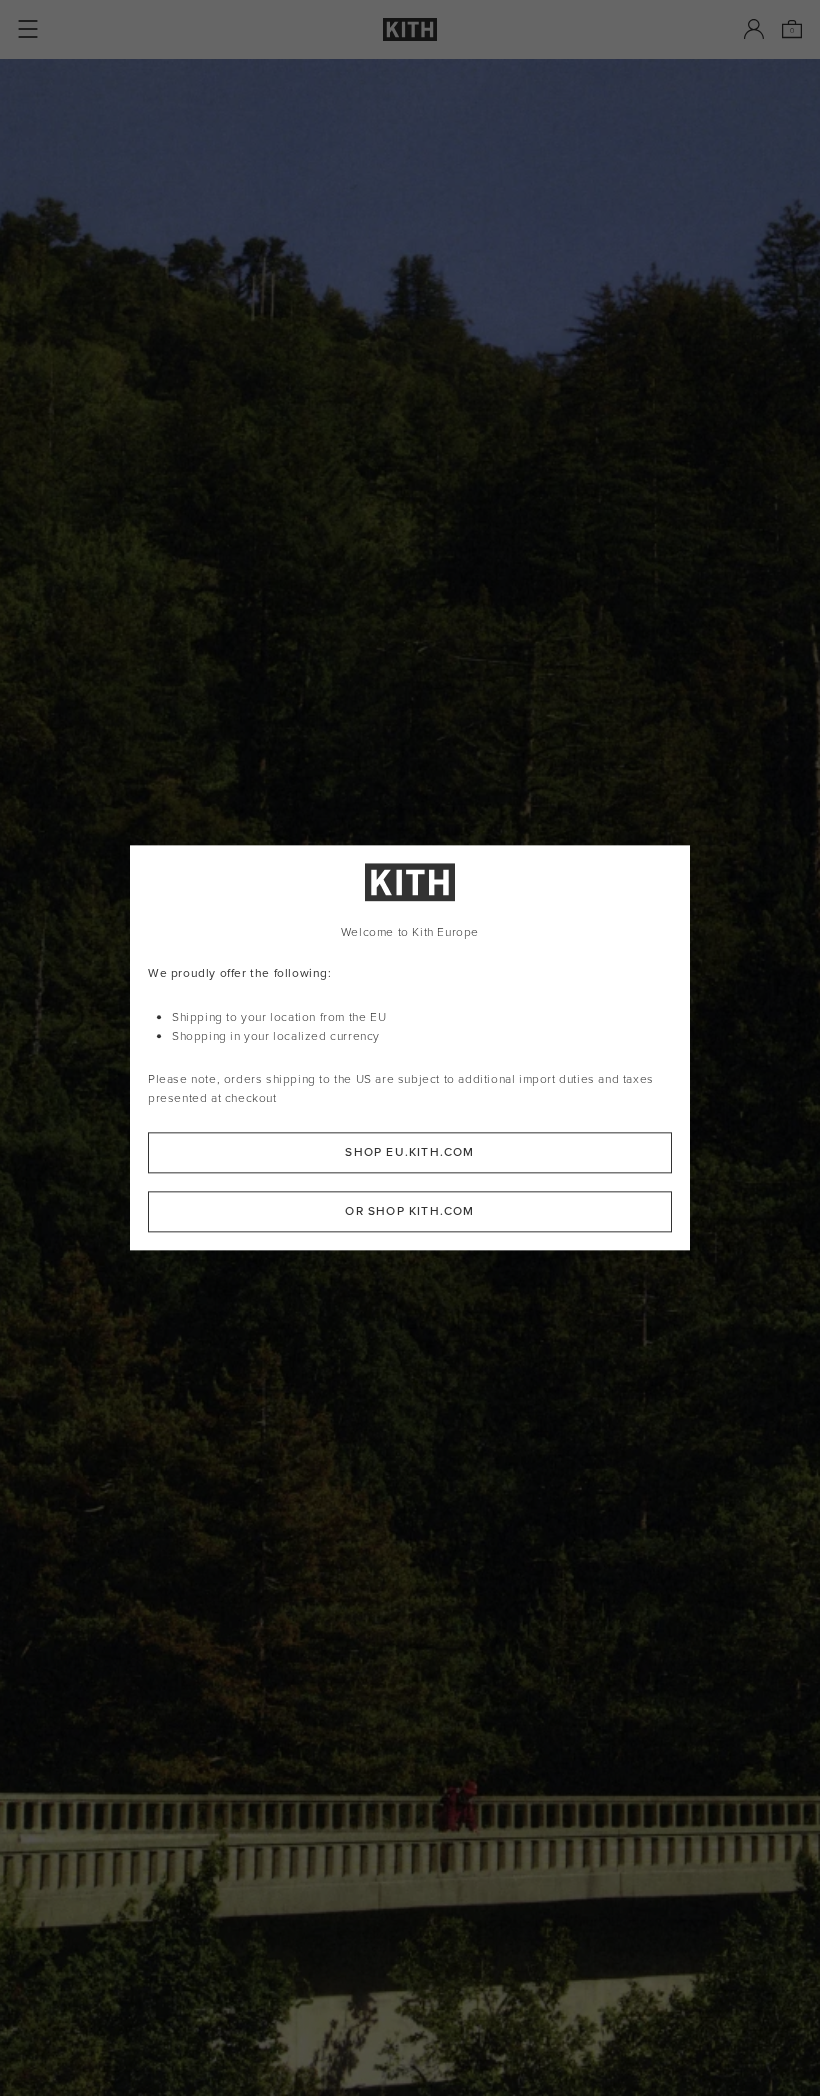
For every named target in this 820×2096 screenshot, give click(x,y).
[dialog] (410, 1047)
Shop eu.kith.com (409, 1153)
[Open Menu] (28, 29)
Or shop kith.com (409, 1212)
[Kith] (410, 29)
